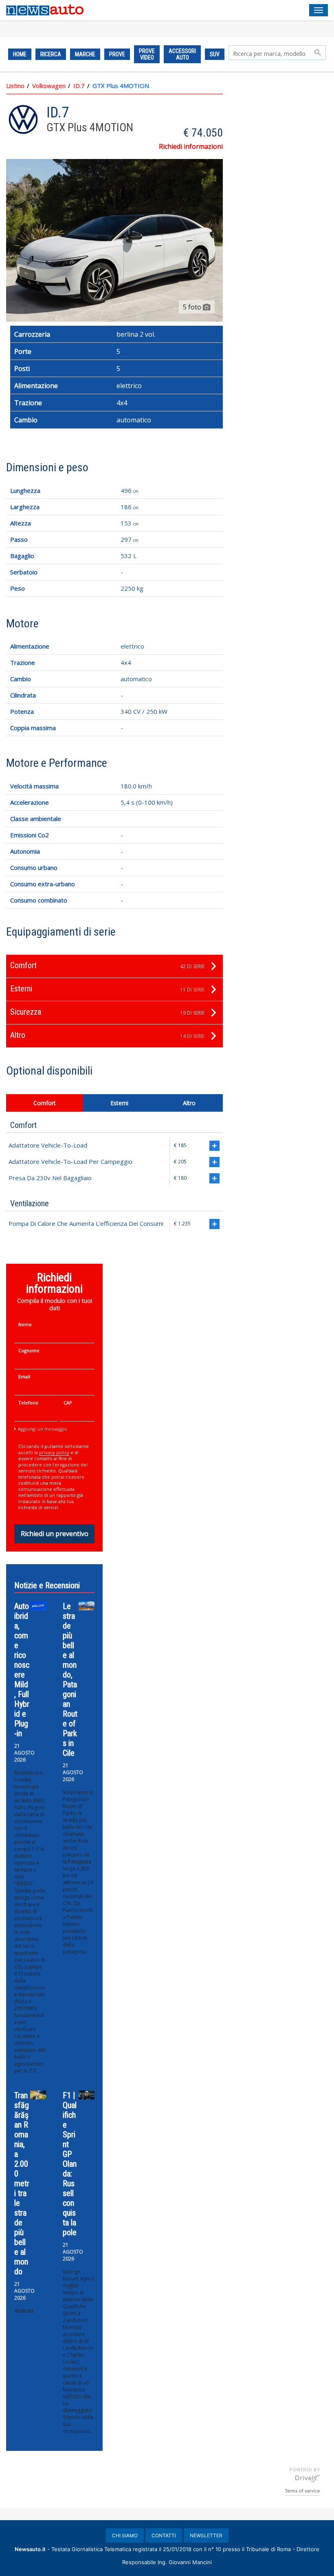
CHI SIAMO (125, 2535)
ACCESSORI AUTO (182, 54)
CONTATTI (164, 2535)
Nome (25, 1324)
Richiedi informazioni (191, 146)
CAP (68, 1403)
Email (24, 1376)
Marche (85, 54)
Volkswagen (49, 86)
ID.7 (79, 86)
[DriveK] (308, 2478)
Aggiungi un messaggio (43, 1429)
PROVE (117, 54)
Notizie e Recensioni (47, 1585)
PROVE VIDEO (147, 54)
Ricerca (51, 54)
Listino (15, 86)
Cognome (29, 1350)
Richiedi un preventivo (55, 1534)
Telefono (28, 1403)
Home (20, 54)
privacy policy (54, 1452)
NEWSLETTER (206, 2535)
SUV (215, 54)
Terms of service (302, 2491)
